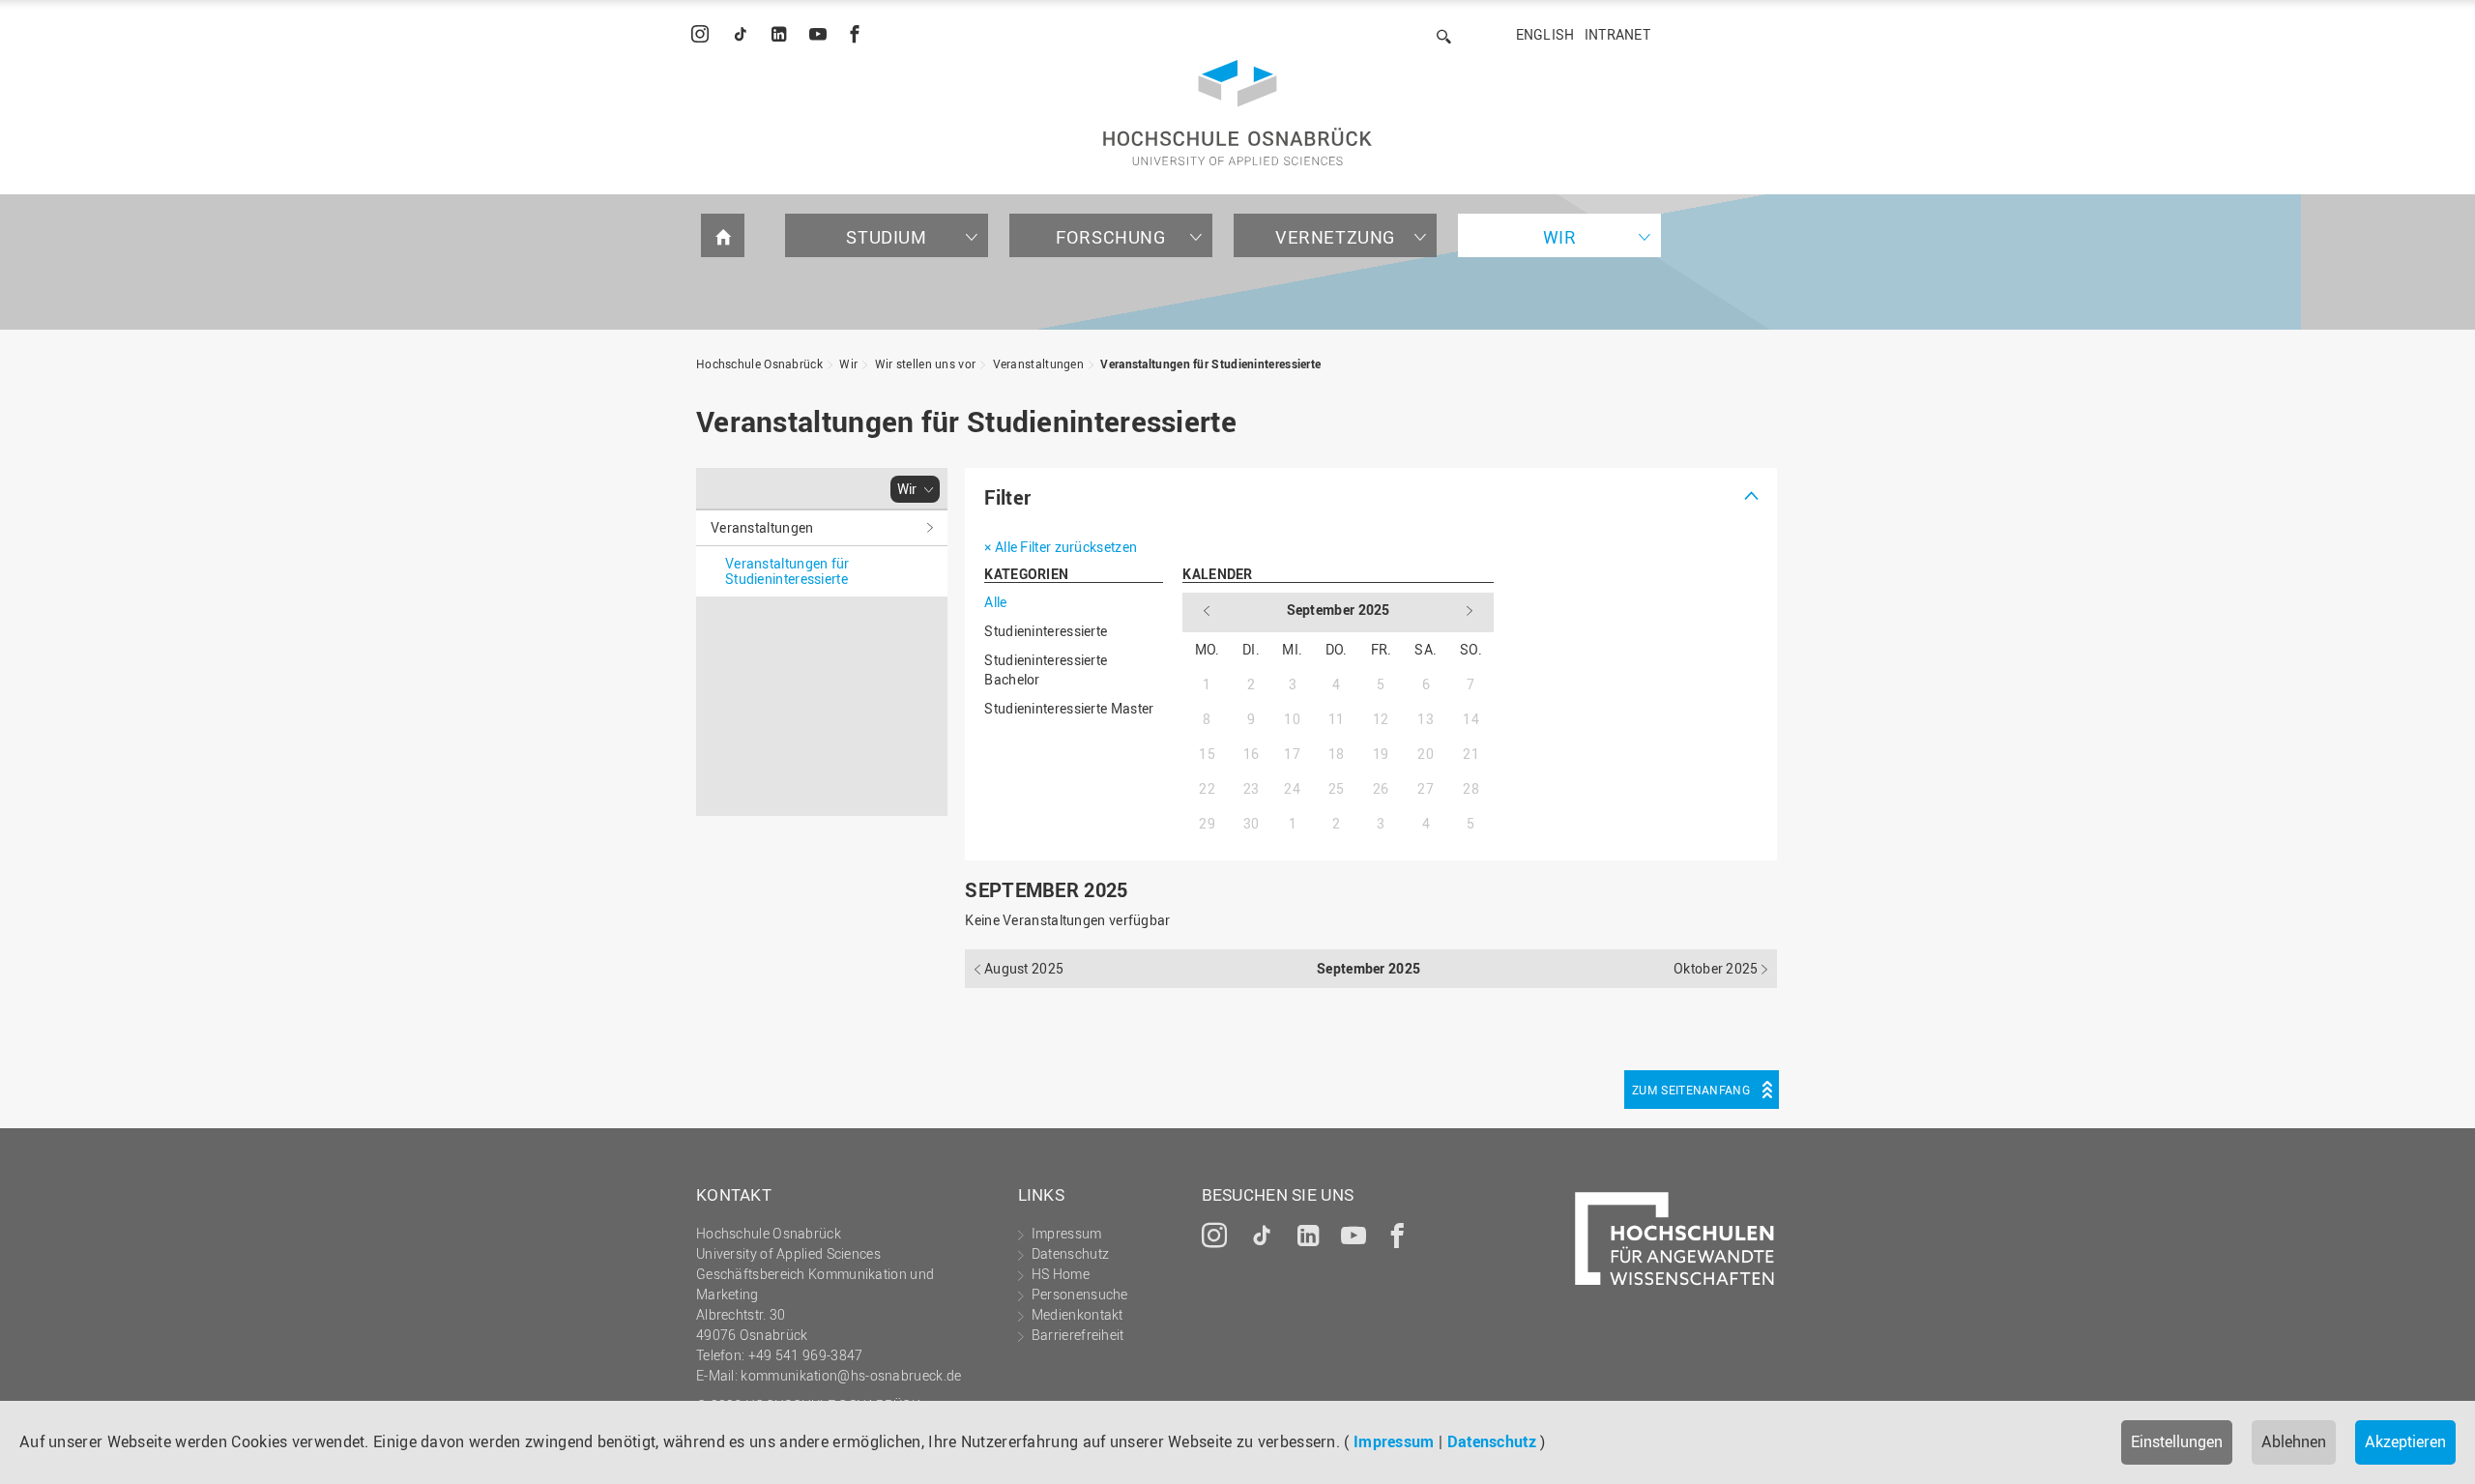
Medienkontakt (1077, 1314)
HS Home (1061, 1274)
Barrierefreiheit (1078, 1335)
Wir (1560, 237)
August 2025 (1023, 968)
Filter (1007, 497)
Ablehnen (2294, 1441)
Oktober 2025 (1718, 968)
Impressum (1394, 1441)
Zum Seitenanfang (1691, 1090)
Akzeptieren (2405, 1441)
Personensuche (1080, 1294)
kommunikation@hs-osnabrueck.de (851, 1375)
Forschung (1110, 237)
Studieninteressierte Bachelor (1046, 669)
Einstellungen (2177, 1441)
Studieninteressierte (1046, 631)
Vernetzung (1335, 237)
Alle (995, 602)
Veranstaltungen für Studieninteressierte (1210, 364)
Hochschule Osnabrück (759, 364)
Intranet (1617, 34)
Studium (886, 237)
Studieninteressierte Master (1069, 708)
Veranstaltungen (1039, 364)
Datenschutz (1492, 1441)
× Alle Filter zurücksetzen (1061, 547)
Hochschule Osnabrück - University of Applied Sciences (1237, 113)
